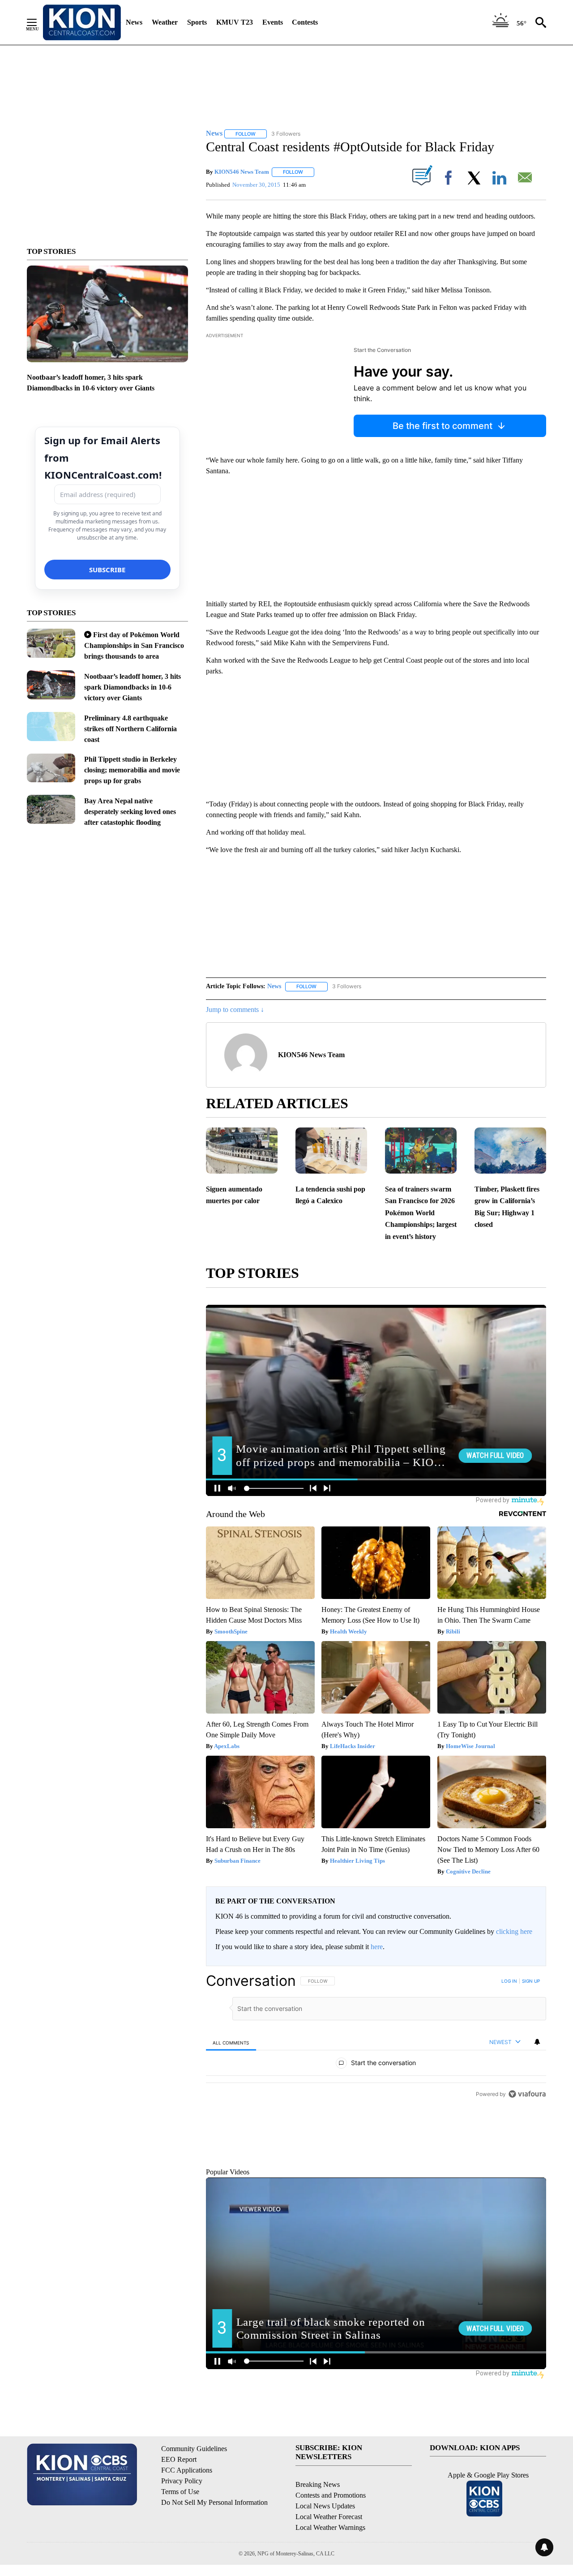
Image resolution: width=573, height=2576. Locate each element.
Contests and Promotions (331, 2536)
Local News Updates (325, 2547)
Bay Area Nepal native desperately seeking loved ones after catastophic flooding (130, 812)
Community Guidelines (194, 2489)
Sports (197, 22)
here (377, 1947)
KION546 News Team (242, 172)
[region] (376, 2088)
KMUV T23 (235, 22)
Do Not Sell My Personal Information (214, 2543)
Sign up (531, 1981)
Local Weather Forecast (329, 2557)
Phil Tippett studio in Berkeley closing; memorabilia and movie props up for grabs (132, 770)
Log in (509, 1981)
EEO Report (179, 2500)
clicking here (514, 1931)
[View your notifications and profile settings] (537, 2042)
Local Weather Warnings (330, 2568)
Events (273, 22)
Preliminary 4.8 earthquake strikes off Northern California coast (130, 729)
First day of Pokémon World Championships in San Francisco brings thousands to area (134, 645)
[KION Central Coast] (82, 22)
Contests (305, 22)
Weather (165, 22)
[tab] (231, 2042)
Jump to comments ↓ (235, 1009)
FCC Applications (187, 2511)
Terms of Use (180, 2532)
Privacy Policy (182, 2522)
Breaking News (318, 2525)
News (134, 22)
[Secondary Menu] (38, 22)
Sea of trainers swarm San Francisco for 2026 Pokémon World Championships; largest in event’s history (421, 1213)
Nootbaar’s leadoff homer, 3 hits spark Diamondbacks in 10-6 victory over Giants (133, 687)
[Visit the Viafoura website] (527, 2196)
